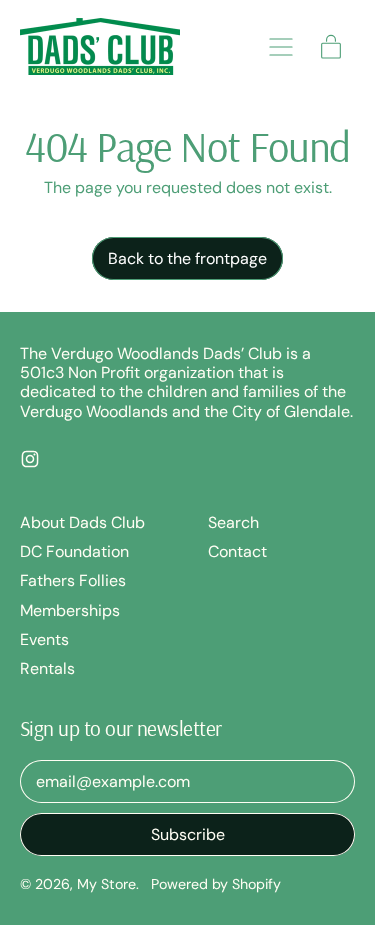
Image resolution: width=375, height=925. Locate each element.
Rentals (47, 668)
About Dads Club (82, 522)
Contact (237, 551)
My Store (106, 884)
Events (44, 639)
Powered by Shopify (216, 884)
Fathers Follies (73, 580)
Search (233, 522)
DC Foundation (74, 551)
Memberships (70, 610)
